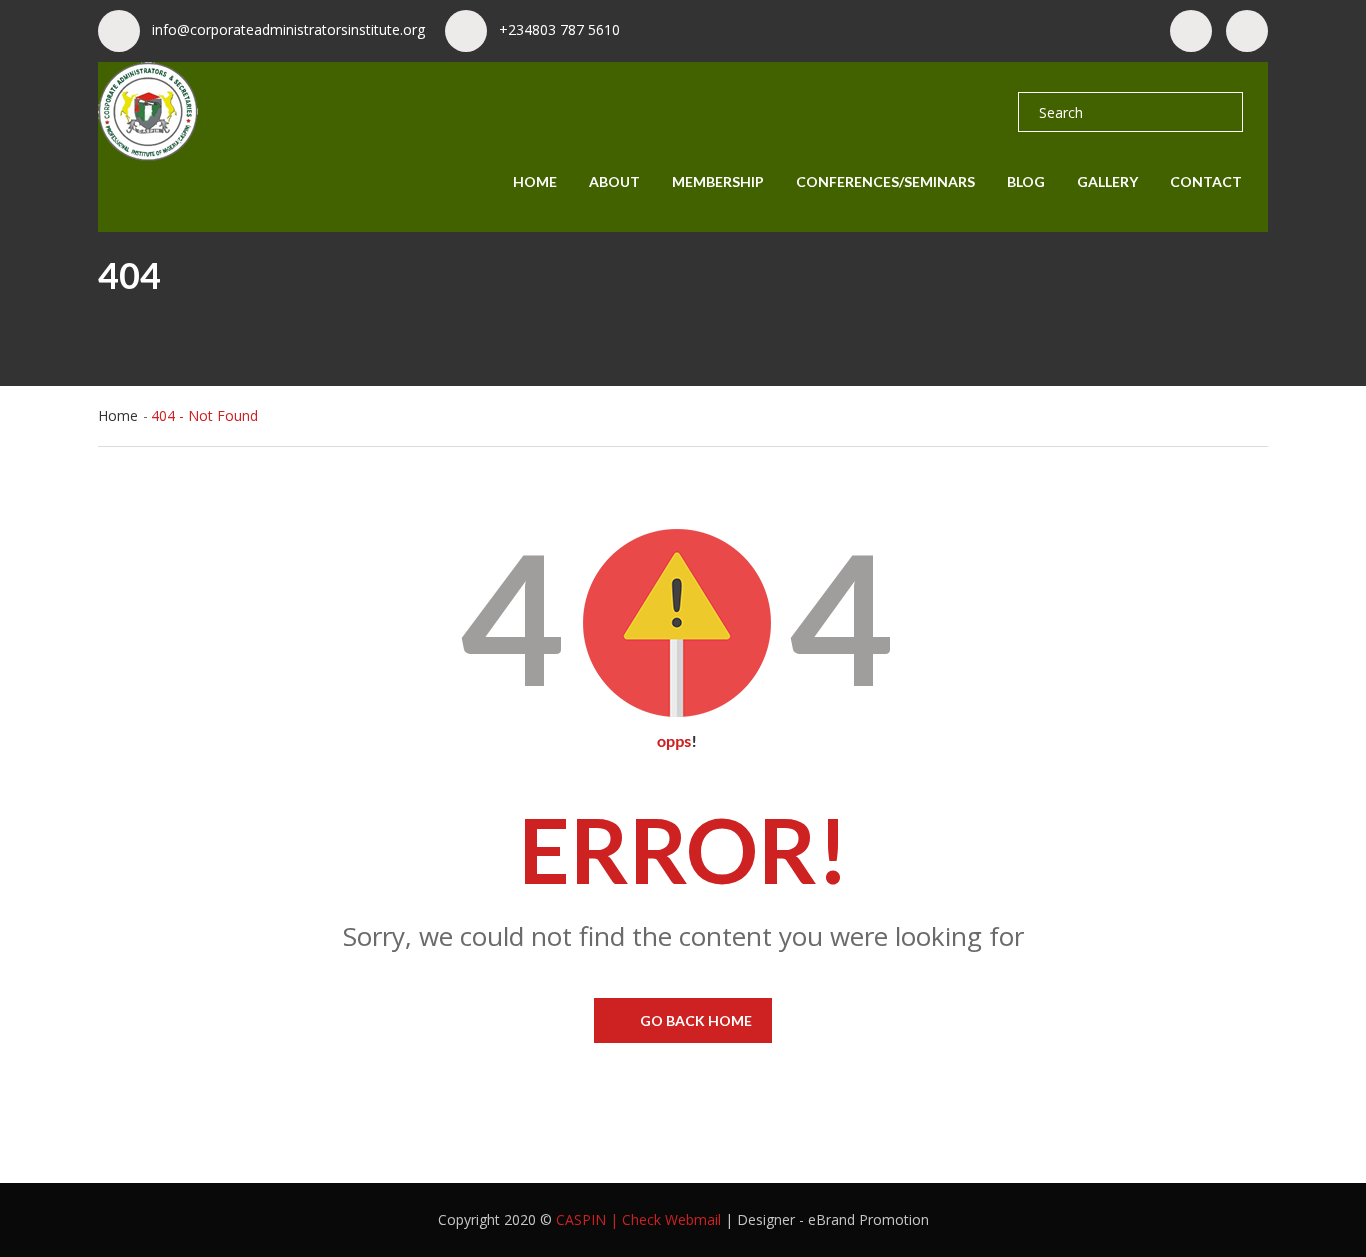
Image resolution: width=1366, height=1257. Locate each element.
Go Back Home (696, 1020)
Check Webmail (671, 1219)
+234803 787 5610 (559, 29)
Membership (718, 181)
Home (535, 181)
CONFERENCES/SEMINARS (885, 181)
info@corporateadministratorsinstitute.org (288, 29)
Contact (1206, 181)
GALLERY (1107, 181)
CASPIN (581, 1219)
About (614, 181)
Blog (1026, 181)
